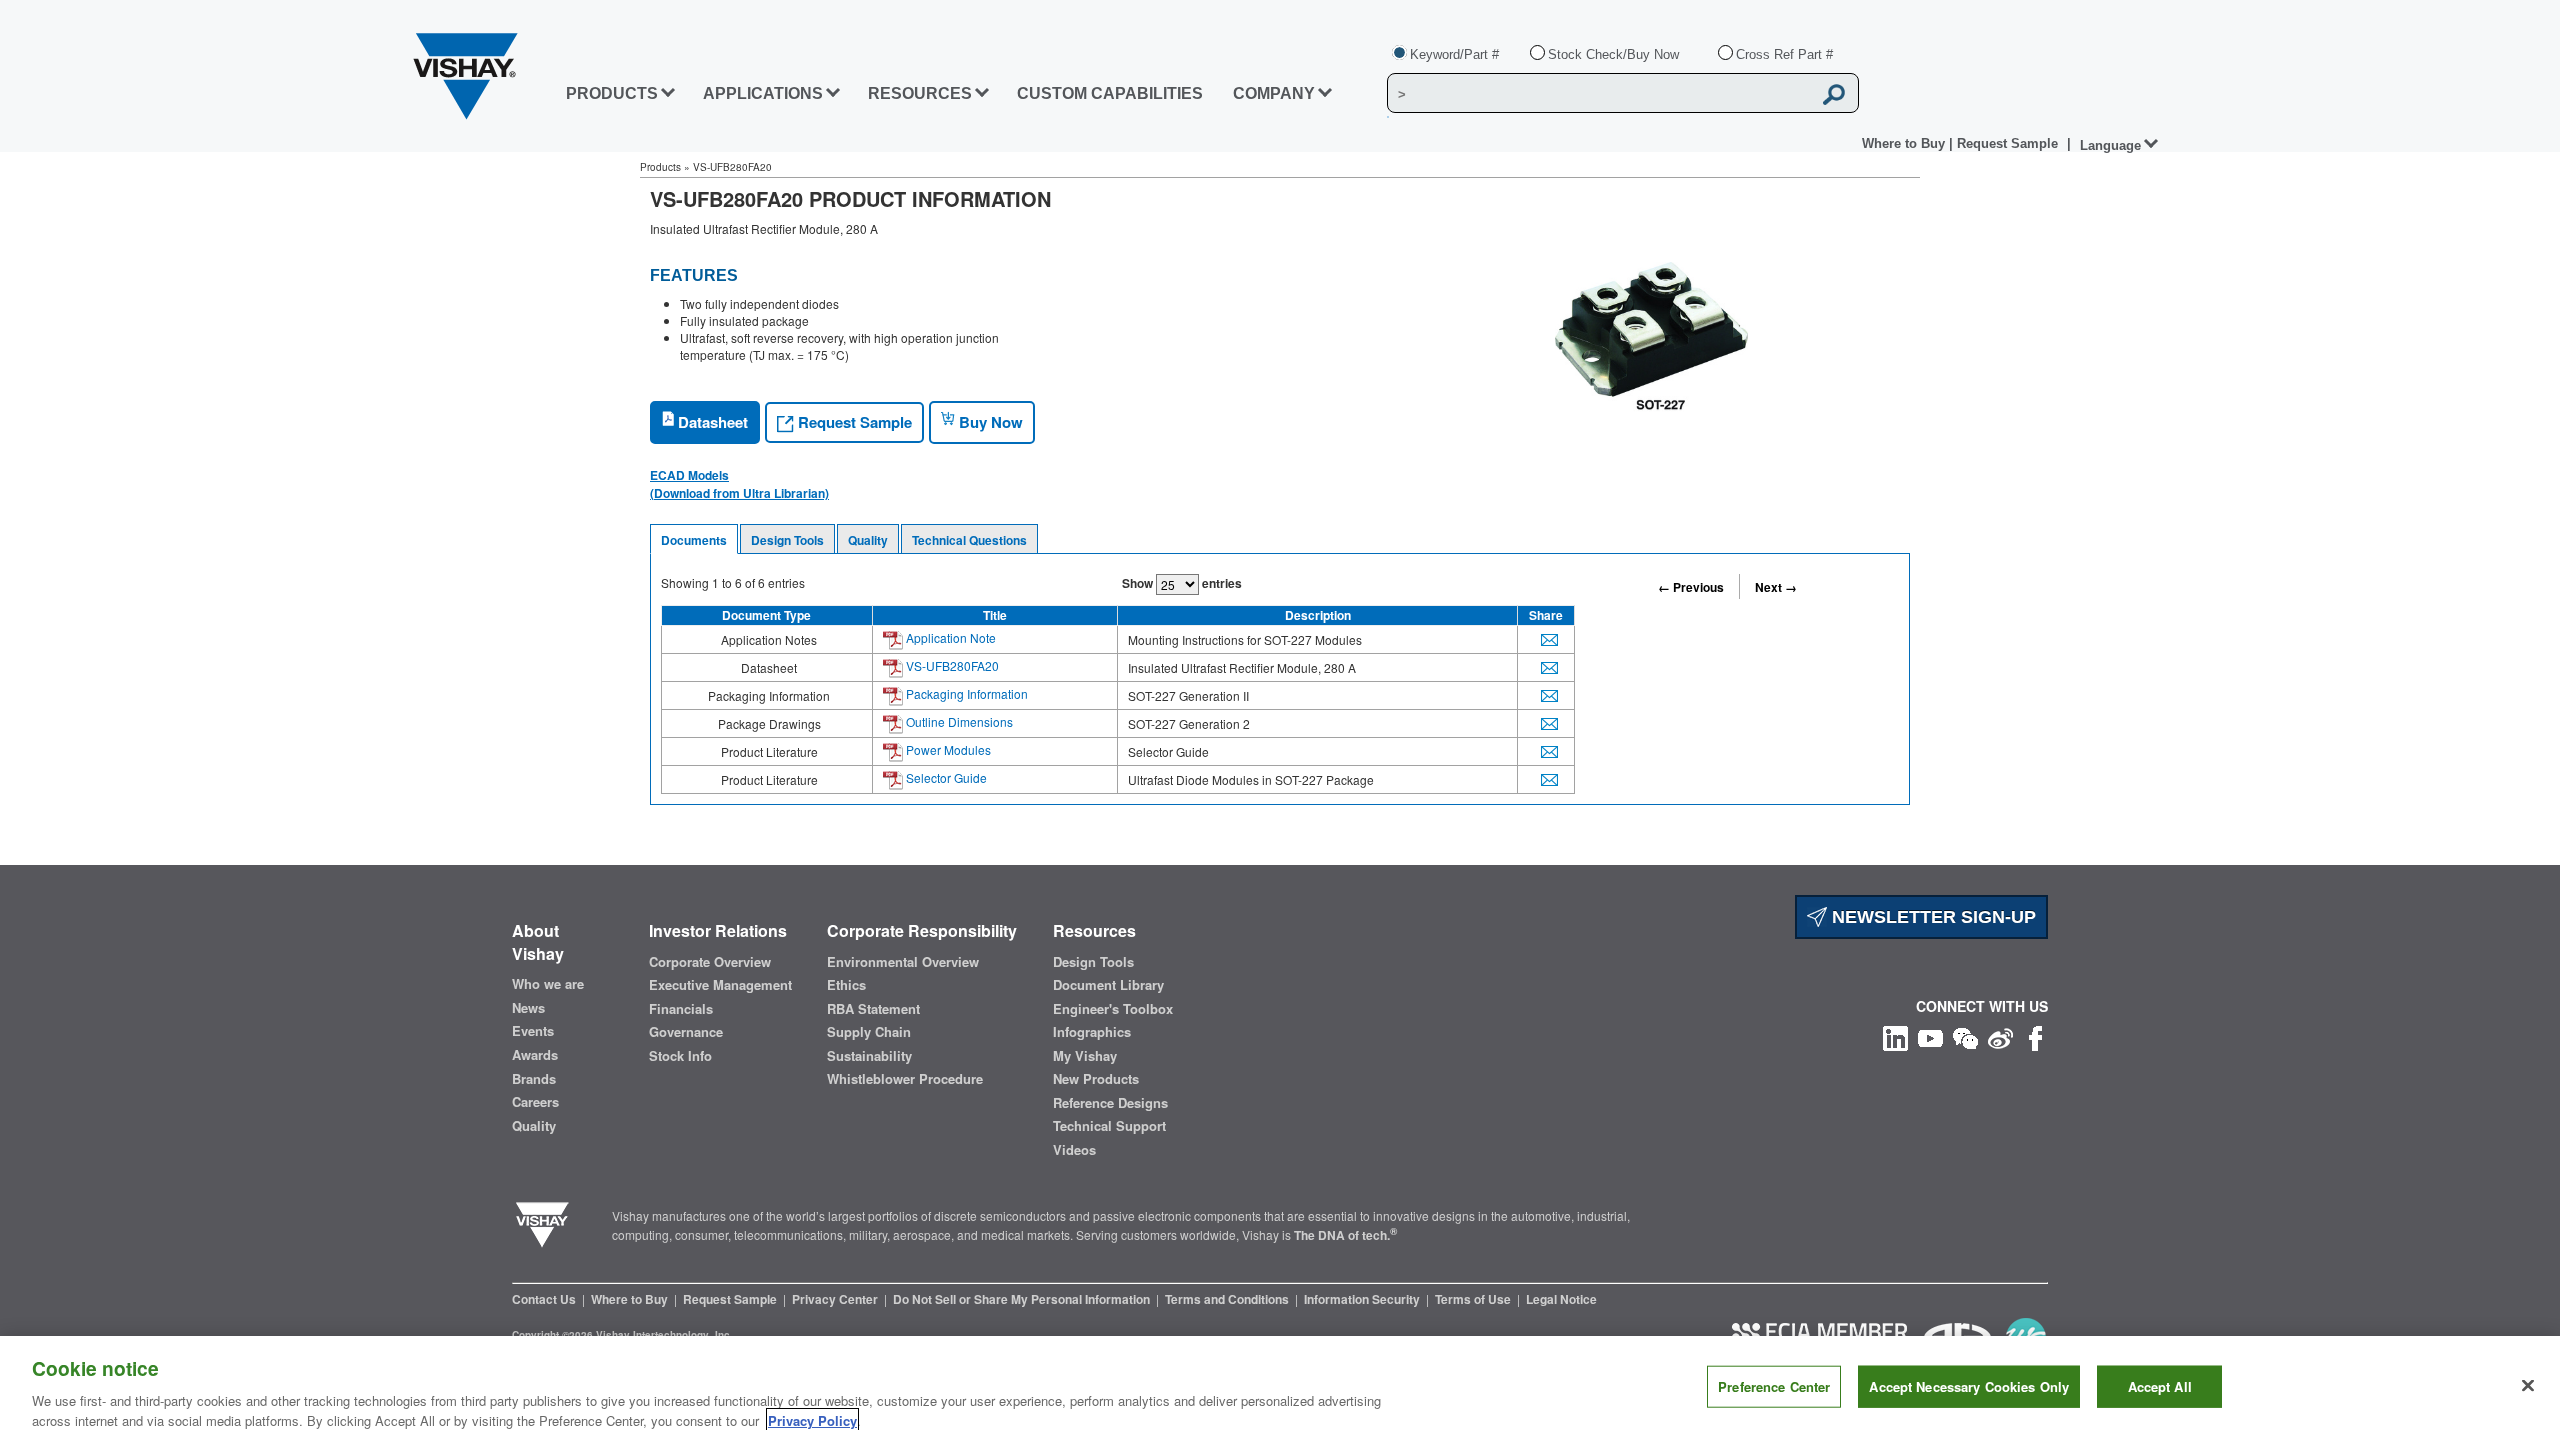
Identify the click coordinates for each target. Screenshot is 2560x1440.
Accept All (2160, 1386)
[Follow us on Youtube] (1930, 1036)
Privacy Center (836, 1299)
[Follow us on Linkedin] (1895, 1036)
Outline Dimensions (958, 721)
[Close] (2528, 1386)
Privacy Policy (812, 1419)
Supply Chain (869, 1032)
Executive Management (720, 985)
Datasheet (711, 422)
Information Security (1363, 1299)
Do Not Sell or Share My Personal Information (1023, 1299)
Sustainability (869, 1056)
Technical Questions (969, 540)
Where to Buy (1905, 143)
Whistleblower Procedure (905, 1079)
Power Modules (947, 749)
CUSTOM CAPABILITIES (1110, 93)
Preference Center (1774, 1386)
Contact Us (545, 1299)
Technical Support (1109, 1126)
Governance (686, 1032)
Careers (535, 1102)
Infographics (1092, 1032)
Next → (1776, 587)
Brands (534, 1079)
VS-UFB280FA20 (951, 665)
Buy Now (989, 422)
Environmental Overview (903, 962)
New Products (1096, 1079)
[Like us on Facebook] (2035, 1036)
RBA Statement (873, 1009)
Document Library (1108, 985)
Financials (681, 1009)
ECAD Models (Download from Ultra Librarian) (739, 484)
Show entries (1182, 583)
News (528, 1008)
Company (1274, 93)
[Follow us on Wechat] (1965, 1036)
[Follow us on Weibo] (2000, 1036)
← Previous (1691, 587)
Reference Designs (1110, 1103)
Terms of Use (1474, 1299)
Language (2110, 145)
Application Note (949, 637)
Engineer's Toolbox (1113, 1009)
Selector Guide (945, 777)
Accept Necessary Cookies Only (1969, 1386)
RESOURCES (920, 93)
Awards (535, 1055)
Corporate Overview (710, 962)
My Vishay (1085, 1056)
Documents (694, 540)
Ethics (846, 985)
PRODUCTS (612, 93)
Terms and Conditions (1228, 1299)
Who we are (548, 984)
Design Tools (787, 540)
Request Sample (853, 422)
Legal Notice (1561, 1299)
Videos (1074, 1150)
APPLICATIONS (763, 93)
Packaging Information (965, 693)
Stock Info (680, 1056)
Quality (868, 540)
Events (533, 1031)
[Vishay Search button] (1834, 94)
